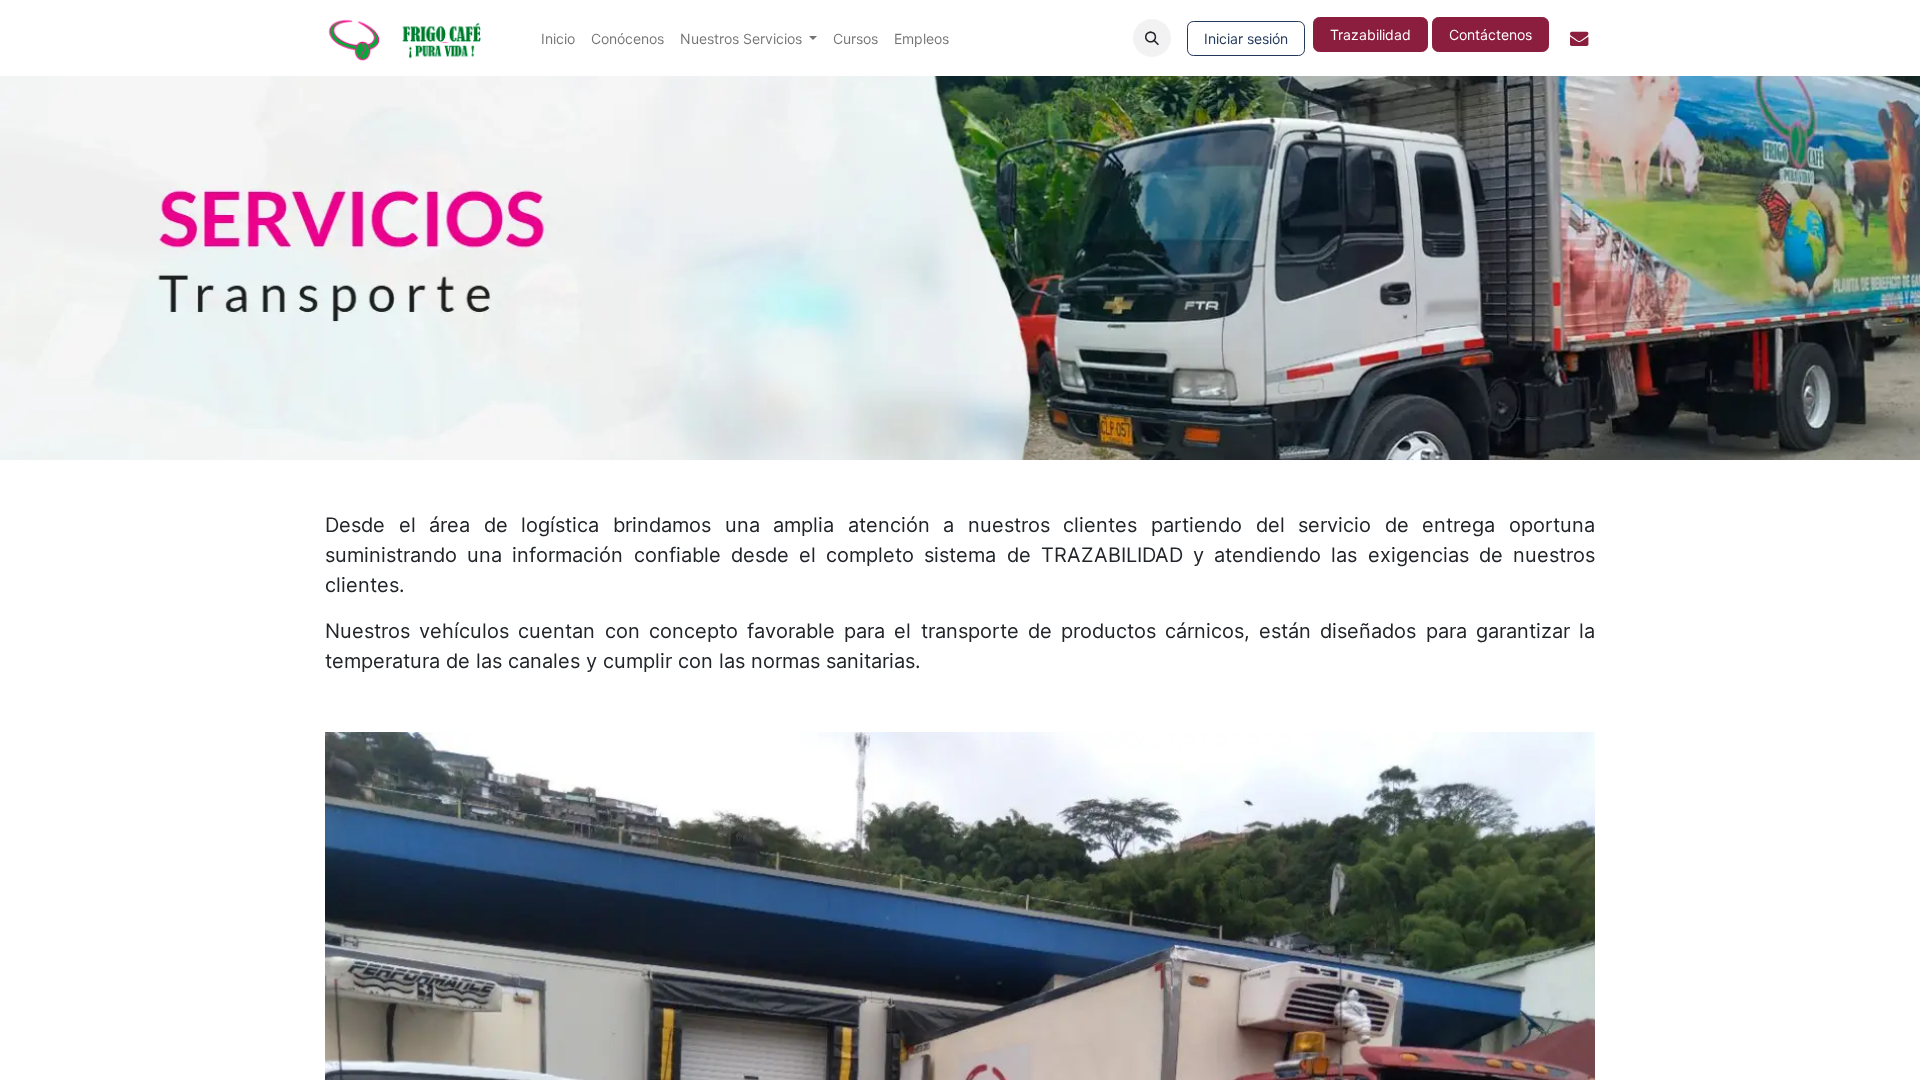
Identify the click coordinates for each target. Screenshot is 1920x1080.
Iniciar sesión (1246, 38)
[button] (1152, 38)
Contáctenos (1490, 34)
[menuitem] (558, 38)
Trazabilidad (1370, 34)
